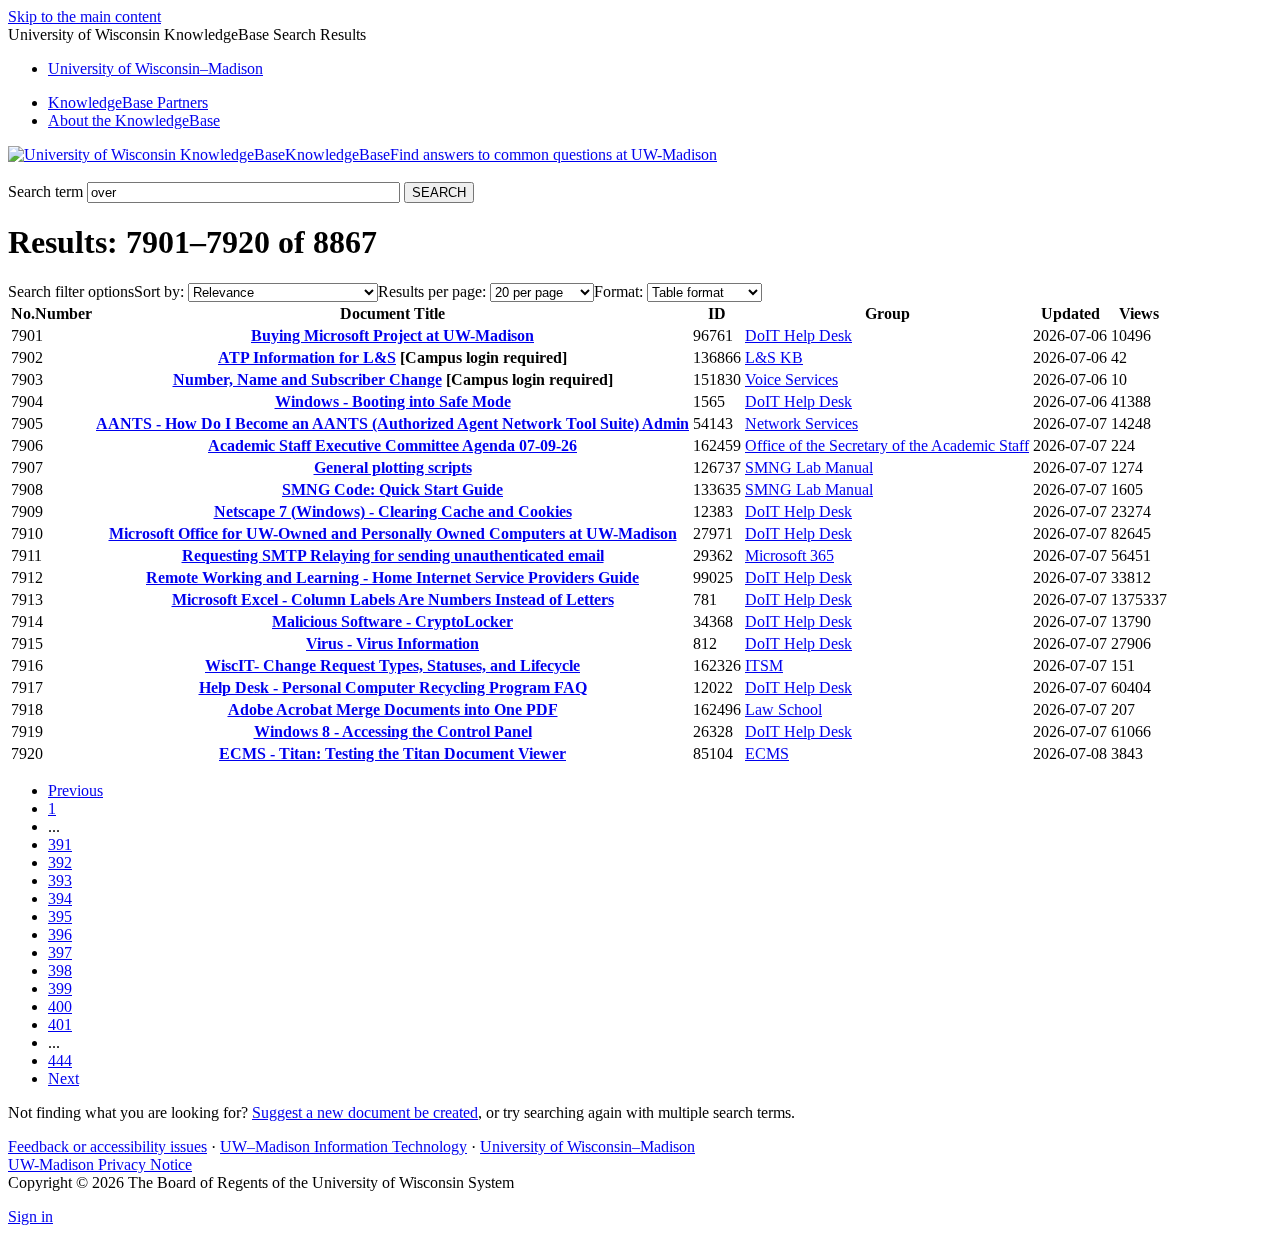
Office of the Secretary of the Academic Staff (887, 445)
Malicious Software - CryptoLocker (392, 621)
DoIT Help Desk (798, 335)
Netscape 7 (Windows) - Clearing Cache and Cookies (393, 511)
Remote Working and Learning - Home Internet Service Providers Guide (392, 577)
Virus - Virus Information (392, 643)
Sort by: (159, 291)
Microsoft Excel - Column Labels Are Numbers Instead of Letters (393, 599)
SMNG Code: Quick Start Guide (392, 489)
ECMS (767, 753)
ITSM (764, 665)
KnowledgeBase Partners (128, 102)
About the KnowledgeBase (134, 120)
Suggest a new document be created (365, 1112)
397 (60, 952)
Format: (618, 291)
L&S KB (774, 357)
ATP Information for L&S (307, 357)
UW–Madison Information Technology (343, 1146)
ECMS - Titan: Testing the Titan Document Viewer (392, 753)
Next (63, 1078)
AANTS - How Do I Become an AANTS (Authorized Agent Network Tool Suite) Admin (392, 423)
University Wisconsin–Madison (155, 68)
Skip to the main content (84, 16)
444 (60, 1060)
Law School (783, 709)
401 (60, 1024)
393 (60, 880)
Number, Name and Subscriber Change (307, 379)
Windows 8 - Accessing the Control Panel (393, 731)
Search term (45, 191)
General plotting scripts (393, 467)
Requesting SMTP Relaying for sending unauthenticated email (393, 555)
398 (60, 970)
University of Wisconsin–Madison (587, 1146)
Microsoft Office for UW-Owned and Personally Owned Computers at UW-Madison (393, 533)
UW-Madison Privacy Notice (100, 1164)
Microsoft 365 (789, 555)
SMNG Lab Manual (809, 467)
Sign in (30, 1216)
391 (60, 844)
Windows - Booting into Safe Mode (393, 401)
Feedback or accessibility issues (107, 1146)
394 (60, 898)
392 (60, 862)
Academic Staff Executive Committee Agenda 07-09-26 (392, 445)
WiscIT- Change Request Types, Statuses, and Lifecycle (392, 665)
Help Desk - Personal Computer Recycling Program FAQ (393, 687)
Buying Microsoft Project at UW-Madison (392, 335)
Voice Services (791, 379)
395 (60, 916)
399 (60, 988)
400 (60, 1006)
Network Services (801, 423)
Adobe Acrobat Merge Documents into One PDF (393, 709)
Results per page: (432, 291)
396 (60, 934)
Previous (75, 790)
